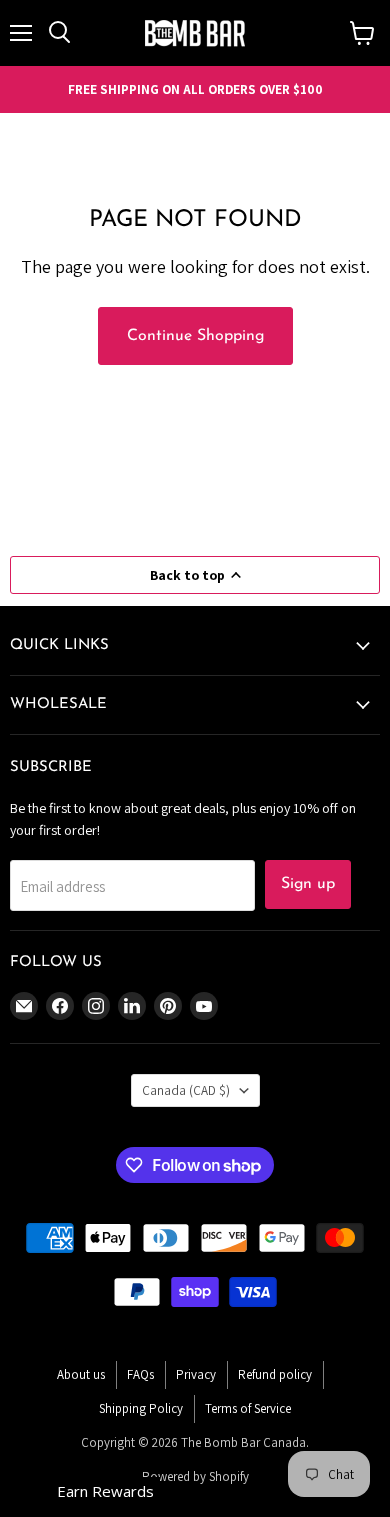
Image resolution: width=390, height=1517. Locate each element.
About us (81, 1374)
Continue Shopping (195, 336)
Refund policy (275, 1374)
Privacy (196, 1374)
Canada (186, 1090)
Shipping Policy (141, 1408)
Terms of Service (248, 1408)
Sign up (308, 884)
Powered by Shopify (195, 1476)
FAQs (140, 1374)
